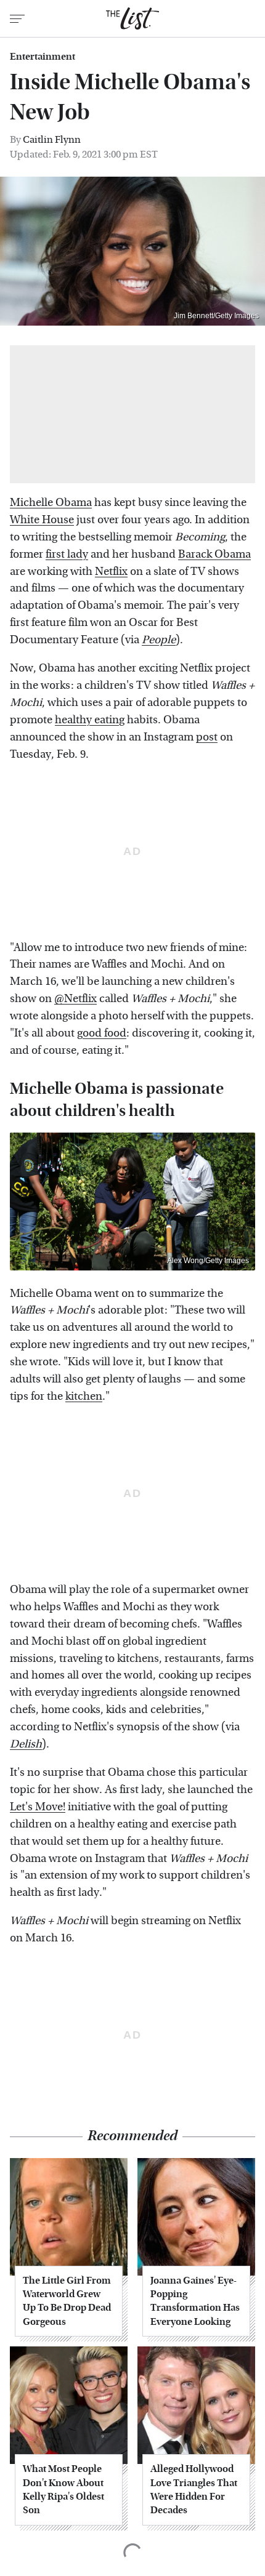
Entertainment (43, 57)
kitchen (84, 1396)
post (207, 737)
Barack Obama (214, 554)
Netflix (111, 572)
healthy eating (90, 720)
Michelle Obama (51, 503)
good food (102, 1033)
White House (42, 520)
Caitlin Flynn (52, 139)
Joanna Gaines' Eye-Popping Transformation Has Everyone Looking (195, 2301)
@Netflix (75, 999)
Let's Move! (38, 1807)
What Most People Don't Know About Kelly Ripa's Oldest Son (63, 2489)
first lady (67, 554)
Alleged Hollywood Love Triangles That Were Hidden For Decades (194, 2489)
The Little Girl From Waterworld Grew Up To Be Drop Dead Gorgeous (67, 2301)
